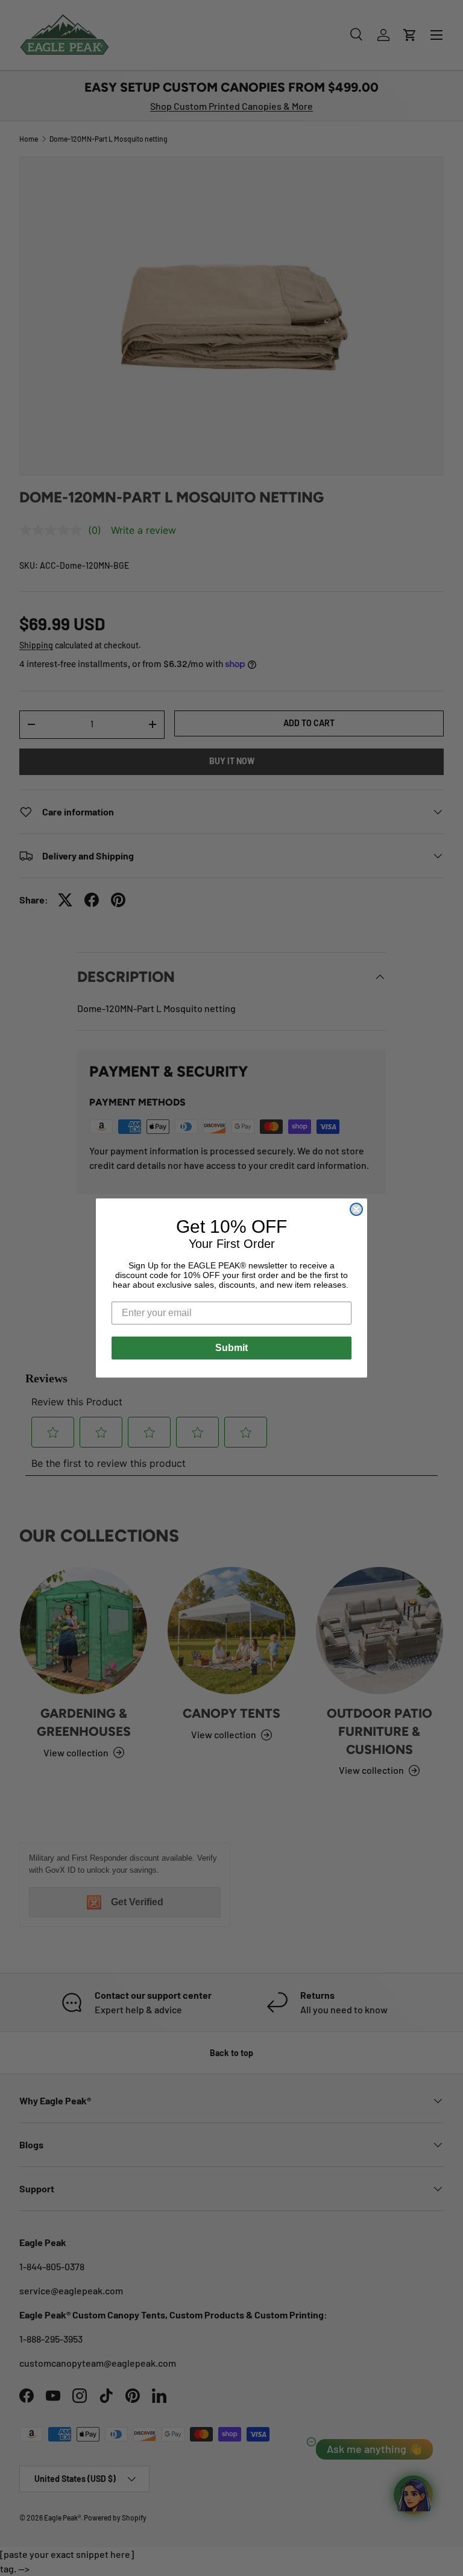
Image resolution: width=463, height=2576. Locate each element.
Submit (231, 1348)
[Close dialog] (356, 1209)
